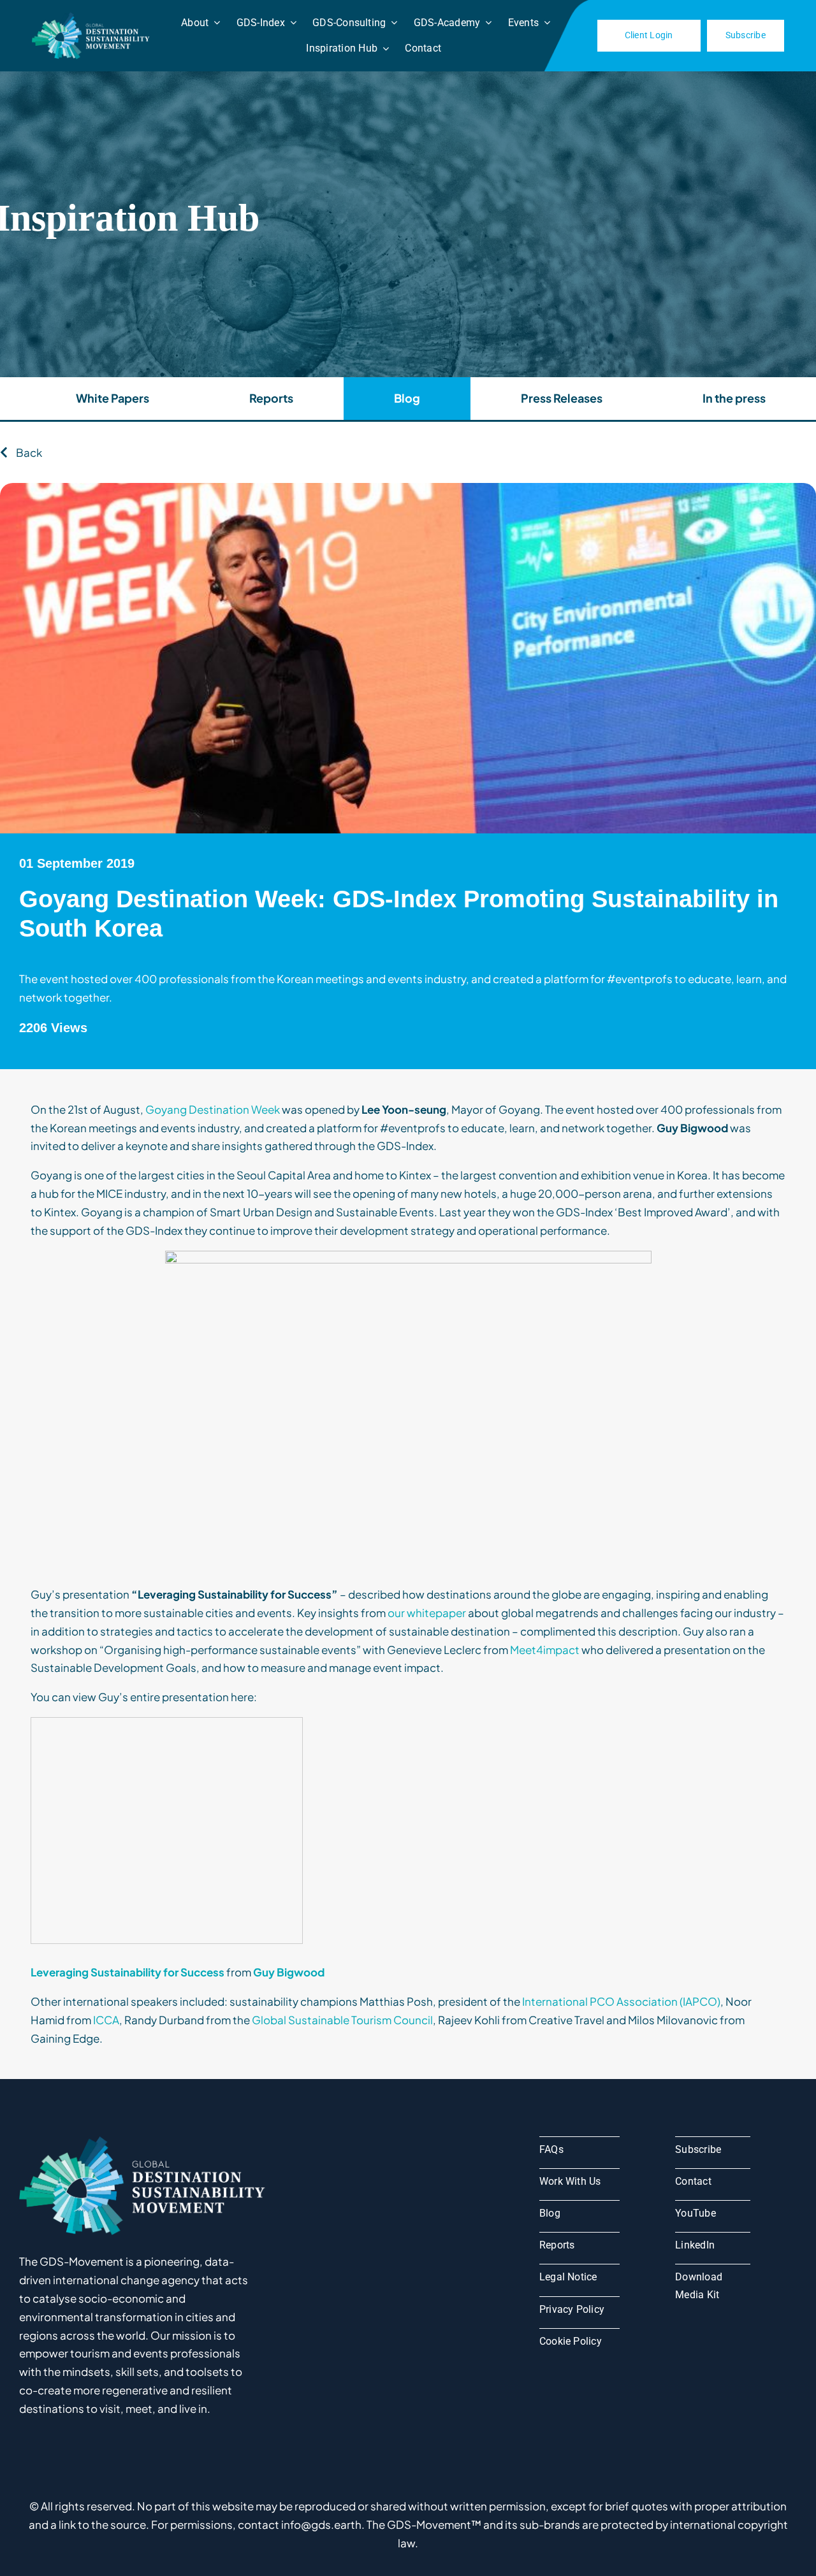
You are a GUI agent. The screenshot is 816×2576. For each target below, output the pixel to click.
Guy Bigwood (289, 1972)
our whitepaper (427, 1613)
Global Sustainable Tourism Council (342, 2020)
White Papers (113, 398)
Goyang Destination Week (213, 1109)
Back (28, 452)
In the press (734, 398)
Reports (271, 398)
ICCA (106, 2020)
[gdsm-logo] (92, 17)
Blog (407, 398)
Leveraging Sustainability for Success (127, 1972)
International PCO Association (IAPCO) (621, 2001)
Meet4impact (545, 1650)
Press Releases (562, 398)
